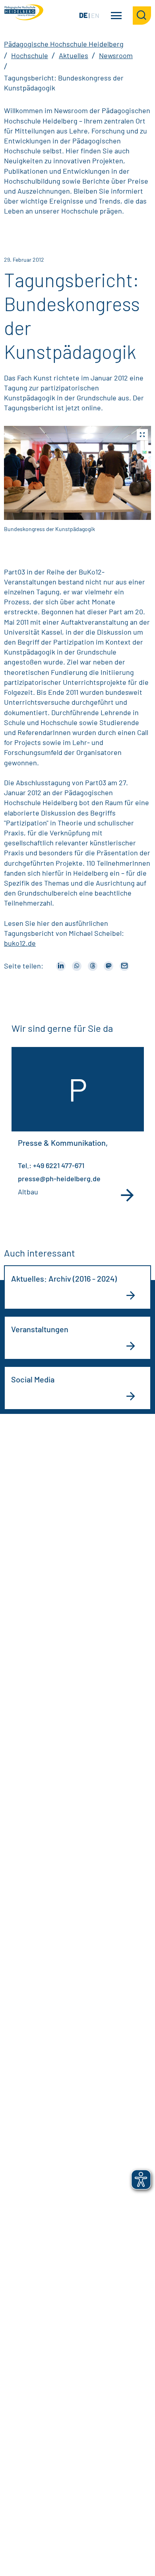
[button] (77, 473)
